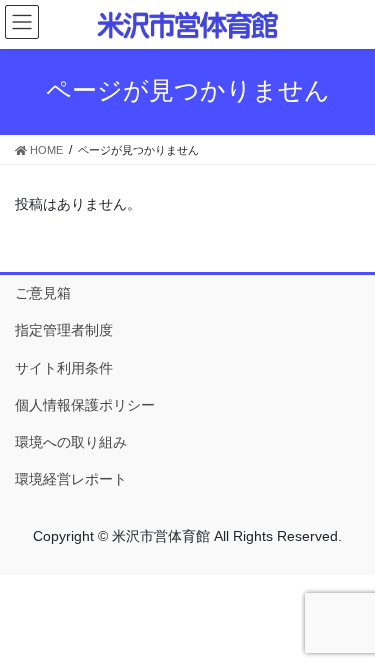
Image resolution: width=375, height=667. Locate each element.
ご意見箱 (43, 293)
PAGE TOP (346, 629)
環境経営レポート (71, 479)
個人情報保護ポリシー (85, 405)
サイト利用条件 (64, 368)
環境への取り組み (71, 442)
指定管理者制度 (64, 330)
